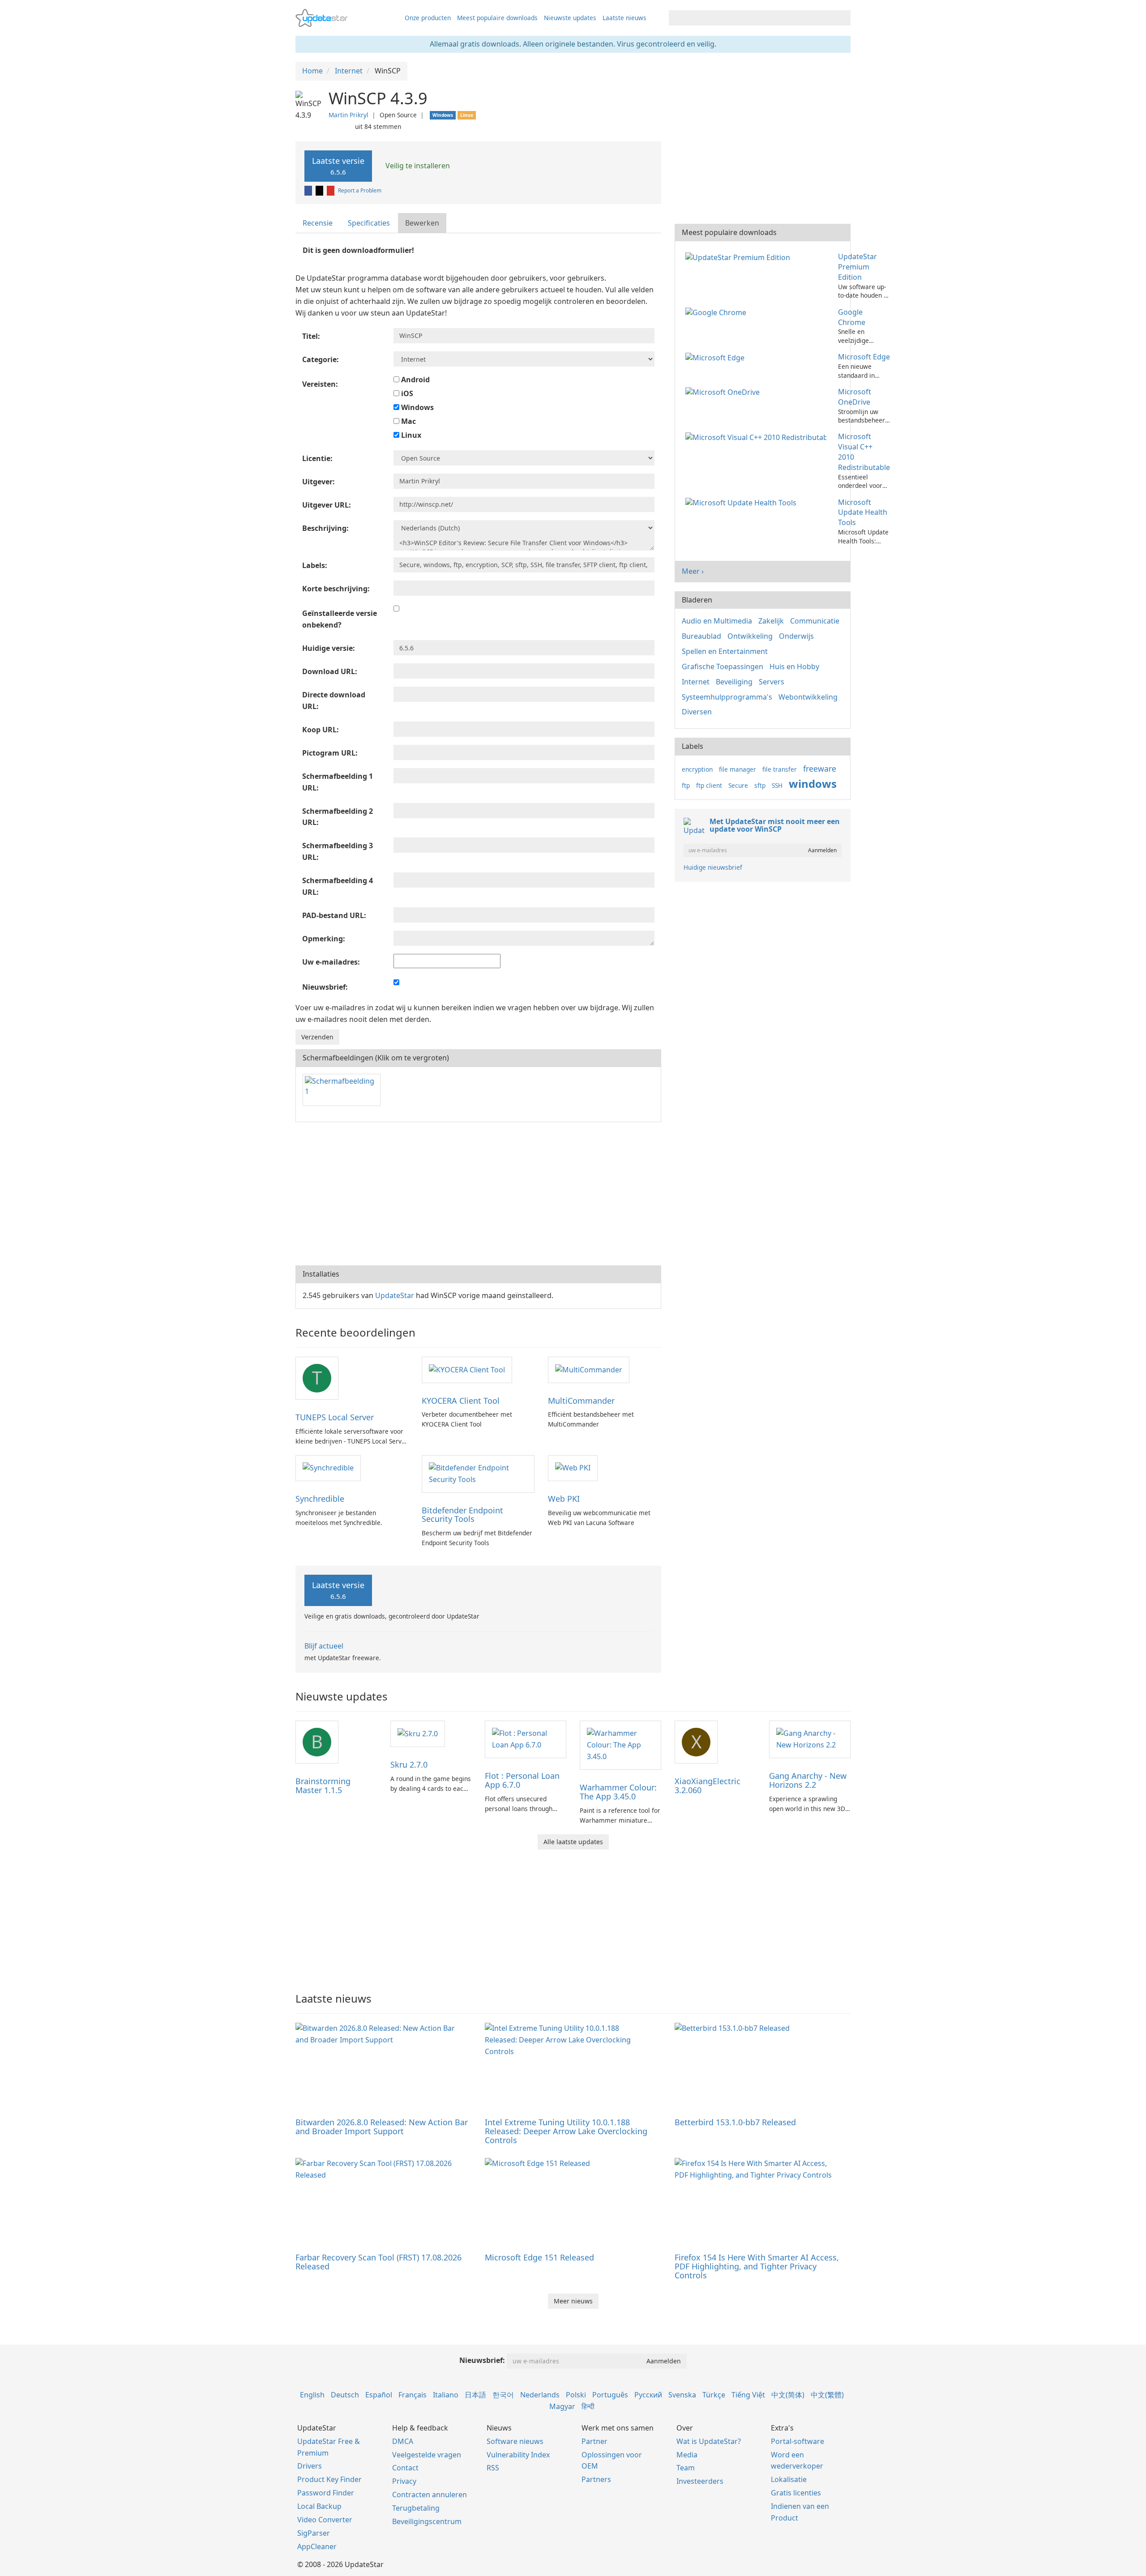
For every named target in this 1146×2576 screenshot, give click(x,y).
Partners (596, 2479)
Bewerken (422, 223)
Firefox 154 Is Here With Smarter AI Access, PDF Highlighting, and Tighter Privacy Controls (757, 2266)
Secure (738, 785)
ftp (686, 785)
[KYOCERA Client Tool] (467, 1369)
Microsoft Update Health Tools (863, 513)
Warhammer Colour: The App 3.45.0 (618, 1792)
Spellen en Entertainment (725, 651)
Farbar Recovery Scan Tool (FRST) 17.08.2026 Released (378, 2262)
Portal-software (797, 2441)
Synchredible (320, 1499)
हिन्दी (588, 2406)
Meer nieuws (573, 2301)
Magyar (562, 2406)
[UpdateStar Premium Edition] (740, 256)
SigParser (314, 2533)
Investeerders (700, 2481)
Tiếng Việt (748, 2395)
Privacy (404, 2481)
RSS (493, 2468)
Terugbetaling (416, 2508)
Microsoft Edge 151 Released (539, 2257)
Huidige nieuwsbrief (713, 867)
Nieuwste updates (570, 18)
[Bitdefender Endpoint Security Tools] (478, 1473)
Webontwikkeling (808, 697)
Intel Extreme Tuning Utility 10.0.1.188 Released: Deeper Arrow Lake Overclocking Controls (566, 2131)
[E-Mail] (331, 190)
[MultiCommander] (589, 1369)
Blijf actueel (324, 1646)
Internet (696, 682)
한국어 (503, 2395)
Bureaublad (701, 636)
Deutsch (345, 2395)
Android (415, 380)
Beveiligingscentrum (427, 2521)
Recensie (318, 223)
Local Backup (319, 2506)
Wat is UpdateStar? (709, 2441)
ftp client (709, 785)
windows (813, 784)
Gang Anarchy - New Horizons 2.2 (808, 1780)
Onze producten (428, 18)
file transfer (780, 769)
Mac (408, 421)
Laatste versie (338, 166)
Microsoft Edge (864, 357)
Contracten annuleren (430, 2495)
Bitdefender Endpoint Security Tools (462, 1515)
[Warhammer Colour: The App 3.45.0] (620, 1744)
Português (610, 2395)
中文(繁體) (827, 2395)
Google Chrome (852, 317)
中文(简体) (788, 2395)
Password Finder (326, 2493)
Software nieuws (515, 2441)
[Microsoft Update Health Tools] (743, 502)
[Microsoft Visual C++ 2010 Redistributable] (758, 436)
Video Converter (325, 2520)
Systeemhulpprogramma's (727, 697)
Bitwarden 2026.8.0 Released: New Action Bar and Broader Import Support (382, 2127)
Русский (648, 2395)
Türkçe (714, 2395)
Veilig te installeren (417, 166)
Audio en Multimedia (717, 621)
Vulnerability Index (518, 2455)
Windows (417, 407)
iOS (406, 393)
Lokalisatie (789, 2479)
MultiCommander (581, 1401)
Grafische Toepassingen (723, 666)
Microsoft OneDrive (855, 397)
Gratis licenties (796, 2493)
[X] (320, 190)
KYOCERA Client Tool (461, 1401)
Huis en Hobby (794, 666)
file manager (738, 769)
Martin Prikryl (349, 115)
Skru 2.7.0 (409, 1764)
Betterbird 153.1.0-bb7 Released (735, 2122)
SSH (777, 785)
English (312, 2395)
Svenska (682, 2395)
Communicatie (815, 621)
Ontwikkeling (750, 636)
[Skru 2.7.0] (418, 1733)
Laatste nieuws (624, 18)
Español (379, 2395)
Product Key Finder (329, 2479)
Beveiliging (734, 682)
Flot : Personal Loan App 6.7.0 (522, 1780)
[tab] (318, 223)
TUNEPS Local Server (335, 1417)
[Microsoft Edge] (717, 357)
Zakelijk (771, 621)
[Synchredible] (328, 1468)
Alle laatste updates (573, 1842)
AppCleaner (317, 2546)
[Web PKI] (573, 1468)
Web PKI (564, 1499)
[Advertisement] (478, 1194)
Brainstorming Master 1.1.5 (323, 1786)
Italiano (446, 2395)
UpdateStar (395, 1295)
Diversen (697, 712)
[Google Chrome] (718, 312)
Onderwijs (796, 636)
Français (413, 2395)
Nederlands (540, 2395)
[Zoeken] (842, 18)
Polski (576, 2395)
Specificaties (369, 223)
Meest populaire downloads (497, 18)
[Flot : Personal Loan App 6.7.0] (526, 1739)
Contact (405, 2468)
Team (686, 2468)
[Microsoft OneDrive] (724, 392)
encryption (697, 769)
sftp (760, 785)
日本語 (475, 2395)
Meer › (693, 571)
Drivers (310, 2466)
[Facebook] (309, 190)
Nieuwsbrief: (482, 2360)
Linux (410, 435)
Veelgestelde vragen (427, 2455)
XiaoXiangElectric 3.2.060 (708, 1786)
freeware (820, 769)
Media (687, 2455)
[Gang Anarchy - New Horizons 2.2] (810, 1739)
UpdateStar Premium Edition (857, 267)
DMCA (403, 2441)
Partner (594, 2441)
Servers (772, 682)
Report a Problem (360, 190)
